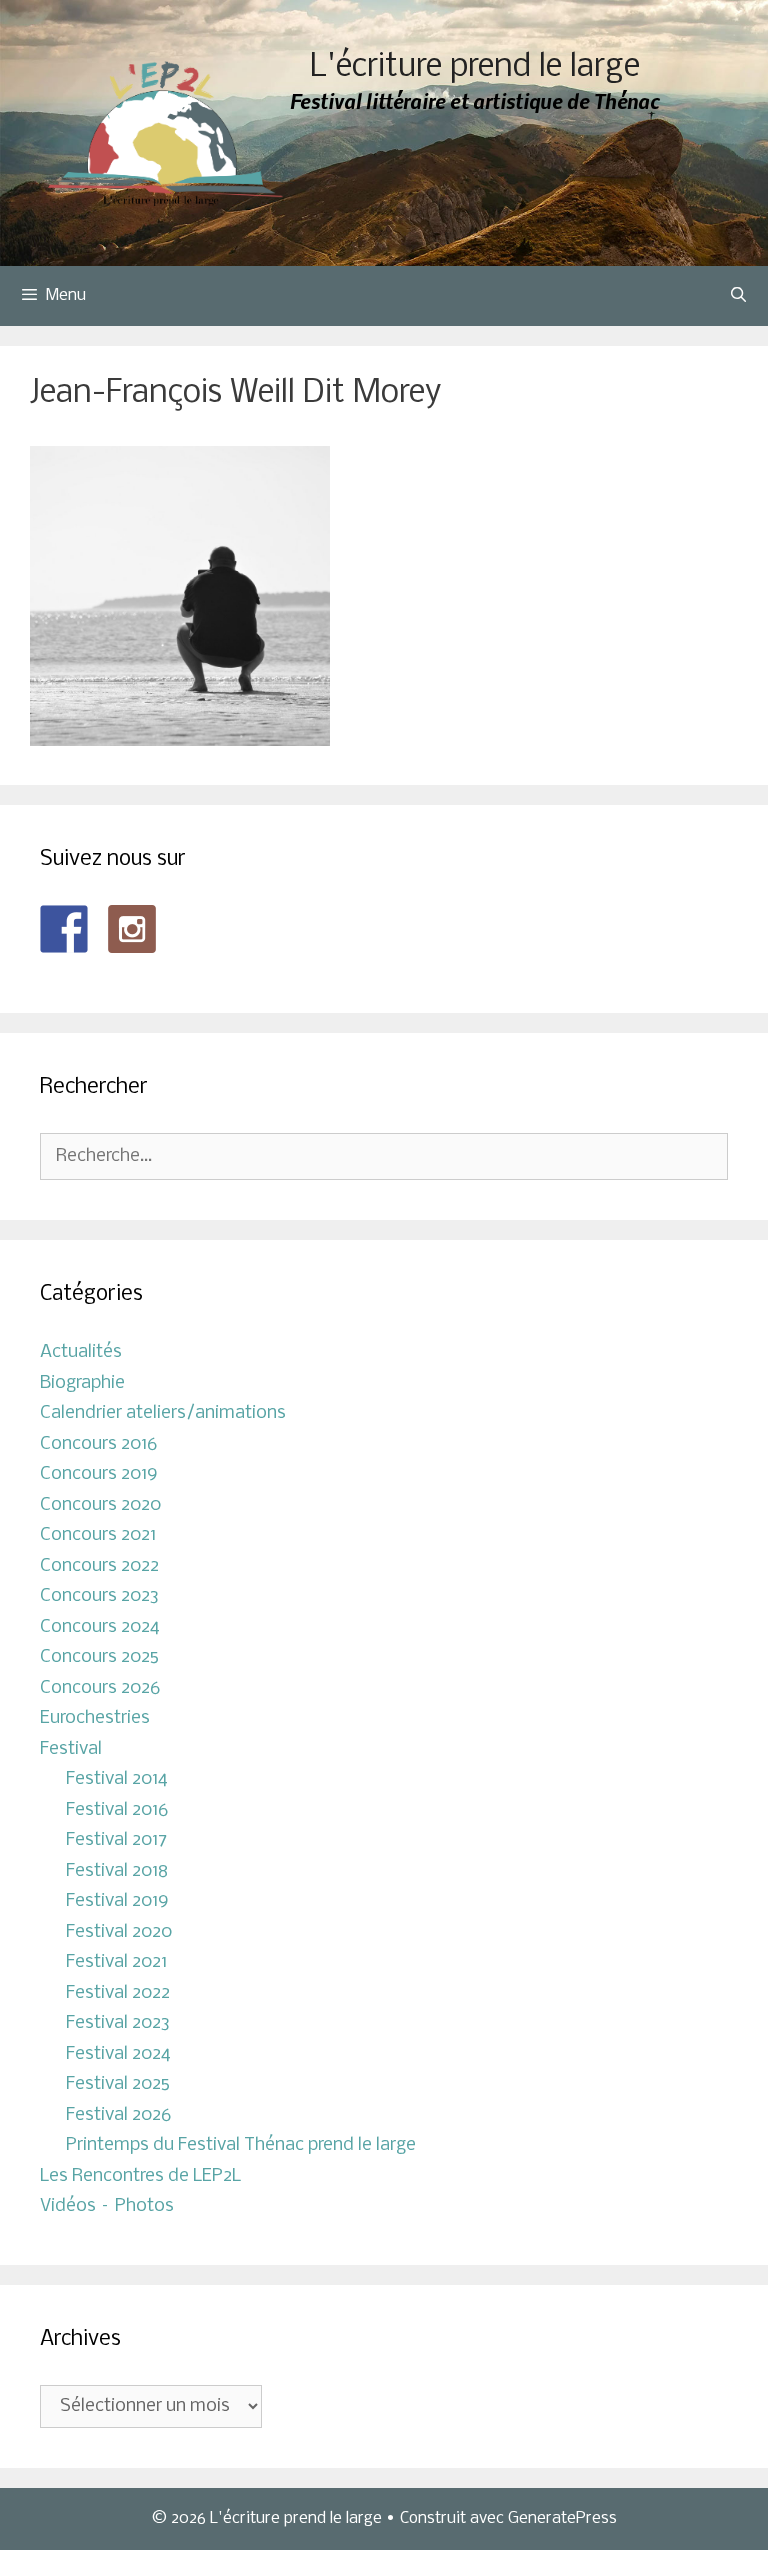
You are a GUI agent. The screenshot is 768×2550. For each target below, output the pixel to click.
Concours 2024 (100, 1627)
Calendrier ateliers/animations (163, 1413)
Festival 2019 (117, 1901)
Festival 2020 (119, 1932)
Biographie (82, 1383)
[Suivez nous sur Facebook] (64, 929)
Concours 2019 (99, 1474)
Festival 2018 (117, 1871)
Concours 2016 (98, 1444)
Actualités (81, 1352)
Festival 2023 (118, 2023)
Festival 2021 (116, 1962)
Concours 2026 (100, 1688)
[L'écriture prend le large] (165, 133)
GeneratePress (562, 2518)
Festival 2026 (118, 2115)
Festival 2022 (118, 1993)
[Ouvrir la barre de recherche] (738, 296)
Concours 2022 (99, 1566)
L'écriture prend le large (475, 67)
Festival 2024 (118, 2054)
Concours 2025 (99, 1657)
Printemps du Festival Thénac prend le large (241, 2145)
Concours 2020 (100, 1505)
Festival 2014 (117, 1779)
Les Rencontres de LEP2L (140, 2176)
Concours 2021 (98, 1535)
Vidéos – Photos (107, 2206)
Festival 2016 (117, 1810)
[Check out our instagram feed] (132, 929)
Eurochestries (95, 1718)
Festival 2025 (118, 2084)
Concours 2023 (99, 1596)
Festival (71, 1749)
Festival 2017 (116, 1840)
